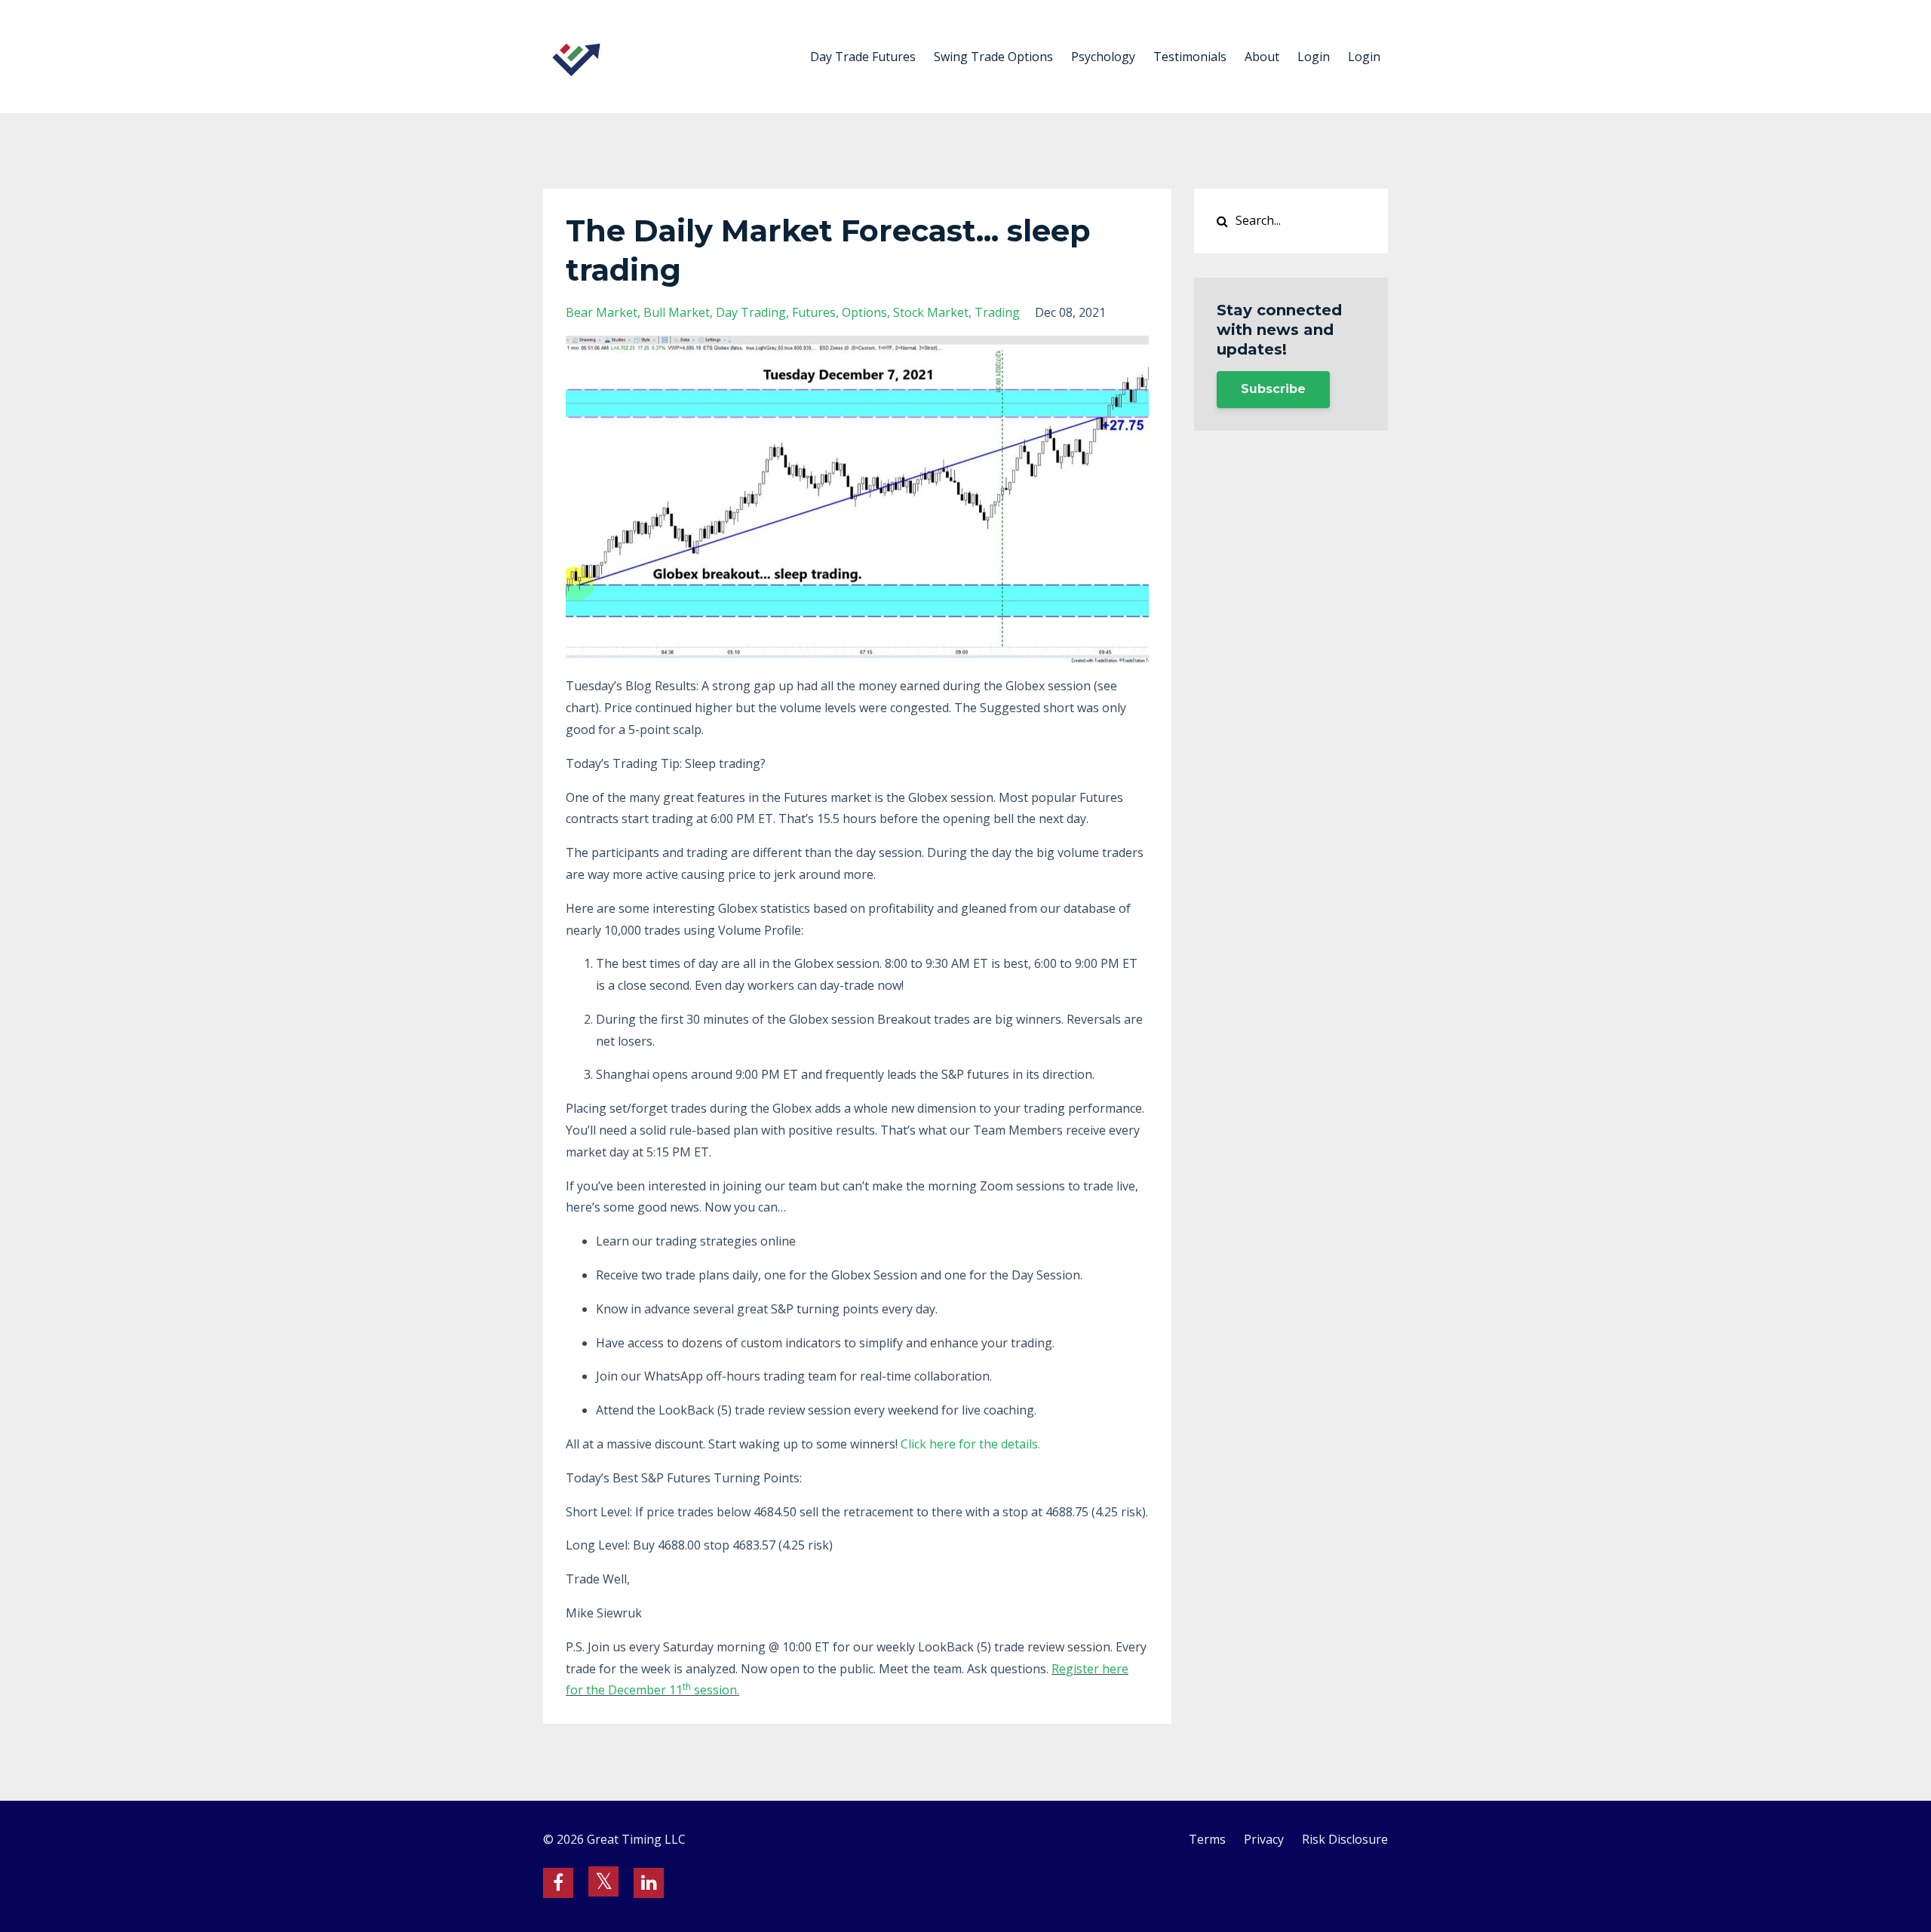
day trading (751, 312)
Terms (1207, 1839)
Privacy (1264, 1839)
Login (1314, 57)
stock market (931, 312)
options (864, 312)
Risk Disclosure (1345, 1839)
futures (814, 312)
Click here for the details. (970, 1444)
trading (997, 312)
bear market (602, 312)
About (1262, 57)
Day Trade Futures (863, 57)
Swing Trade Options (993, 57)
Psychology (1103, 57)
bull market (677, 312)
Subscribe (1273, 389)
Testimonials (1190, 57)
